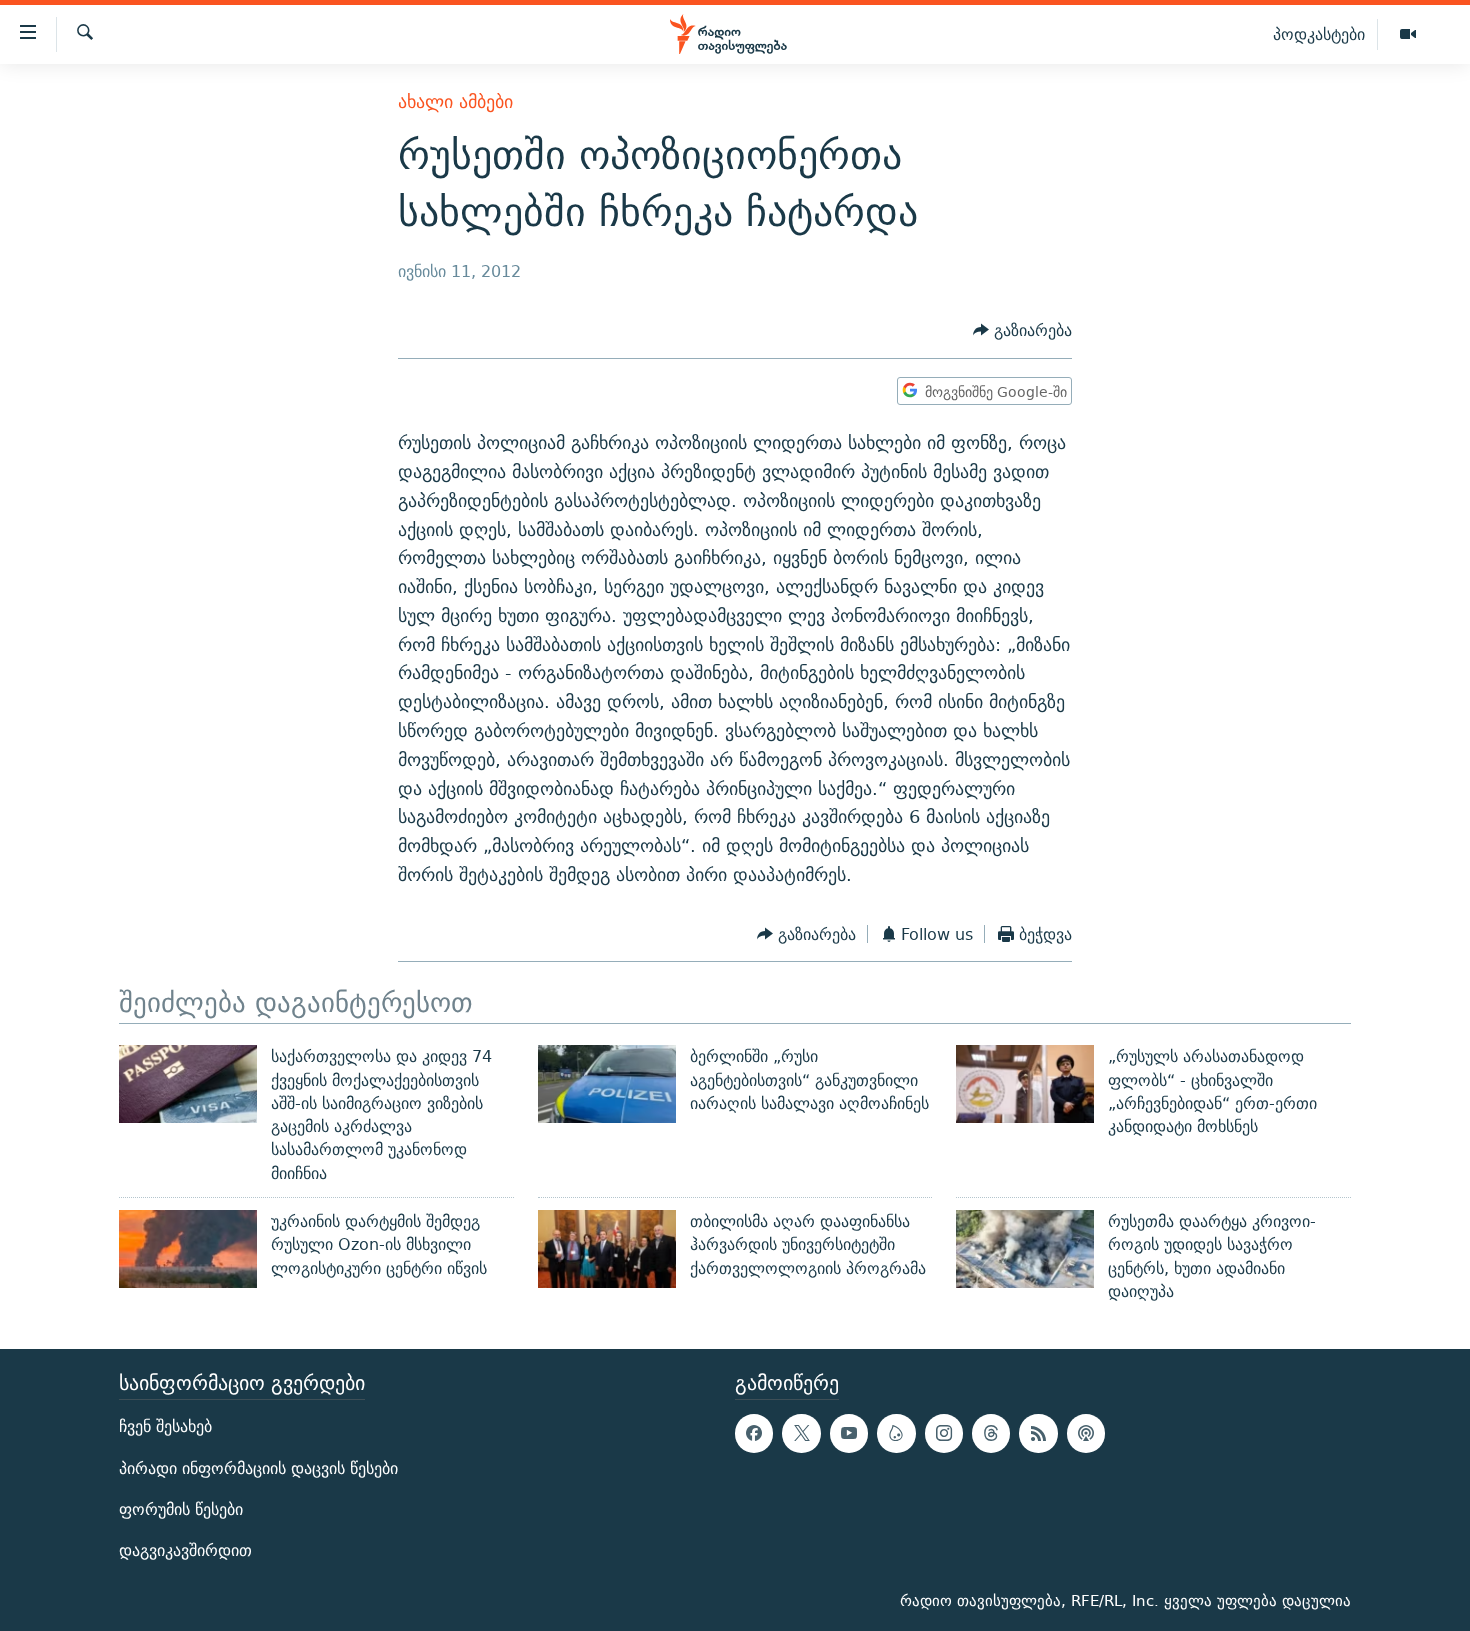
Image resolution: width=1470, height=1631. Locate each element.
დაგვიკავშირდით (185, 1550)
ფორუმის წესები (181, 1509)
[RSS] (1038, 1434)
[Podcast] (1086, 1434)
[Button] (1022, 331)
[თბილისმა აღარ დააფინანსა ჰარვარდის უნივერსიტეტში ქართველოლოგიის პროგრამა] (607, 1249)
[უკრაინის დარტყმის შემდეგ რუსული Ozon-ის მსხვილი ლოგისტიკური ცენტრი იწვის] (188, 1249)
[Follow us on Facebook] (754, 1434)
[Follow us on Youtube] (849, 1434)
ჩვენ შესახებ (165, 1427)
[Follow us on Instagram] (944, 1434)
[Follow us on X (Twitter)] (801, 1434)
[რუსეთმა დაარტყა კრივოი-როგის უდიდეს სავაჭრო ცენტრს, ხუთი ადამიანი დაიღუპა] (1025, 1249)
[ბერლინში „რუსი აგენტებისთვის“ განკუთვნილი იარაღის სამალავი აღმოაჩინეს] (607, 1084)
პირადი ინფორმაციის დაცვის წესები (258, 1468)
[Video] (1408, 35)
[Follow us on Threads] (991, 1434)
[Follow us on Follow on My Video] (896, 1434)
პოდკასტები (1319, 34)
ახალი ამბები (455, 101)
